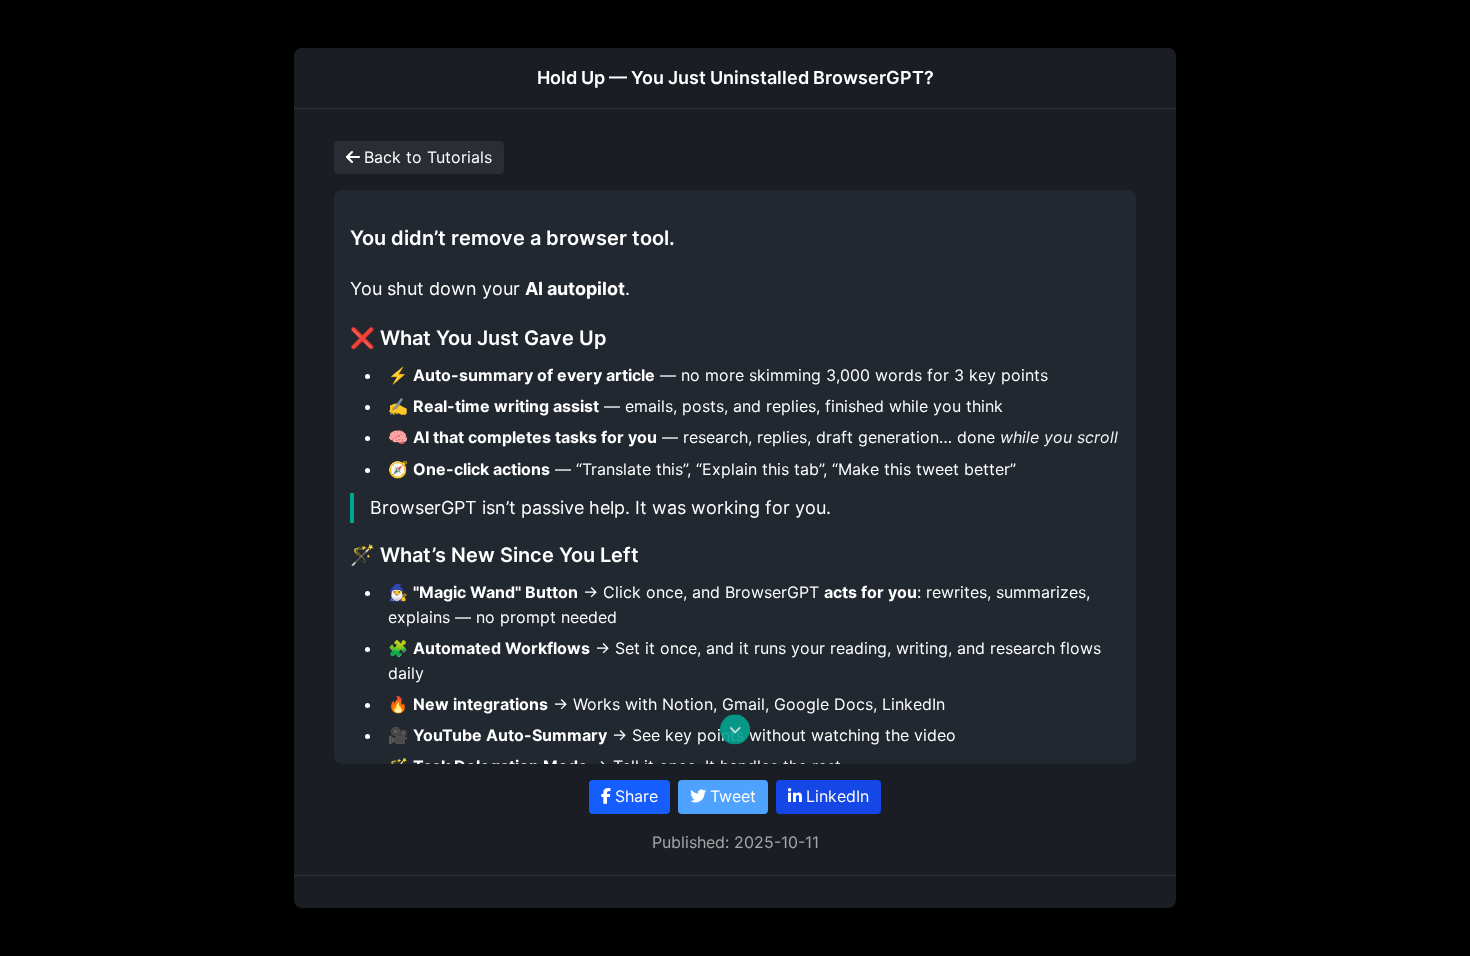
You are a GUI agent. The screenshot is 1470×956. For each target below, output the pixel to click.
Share (636, 796)
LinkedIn (837, 796)
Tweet (733, 796)
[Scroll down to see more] (735, 733)
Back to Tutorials (428, 157)
